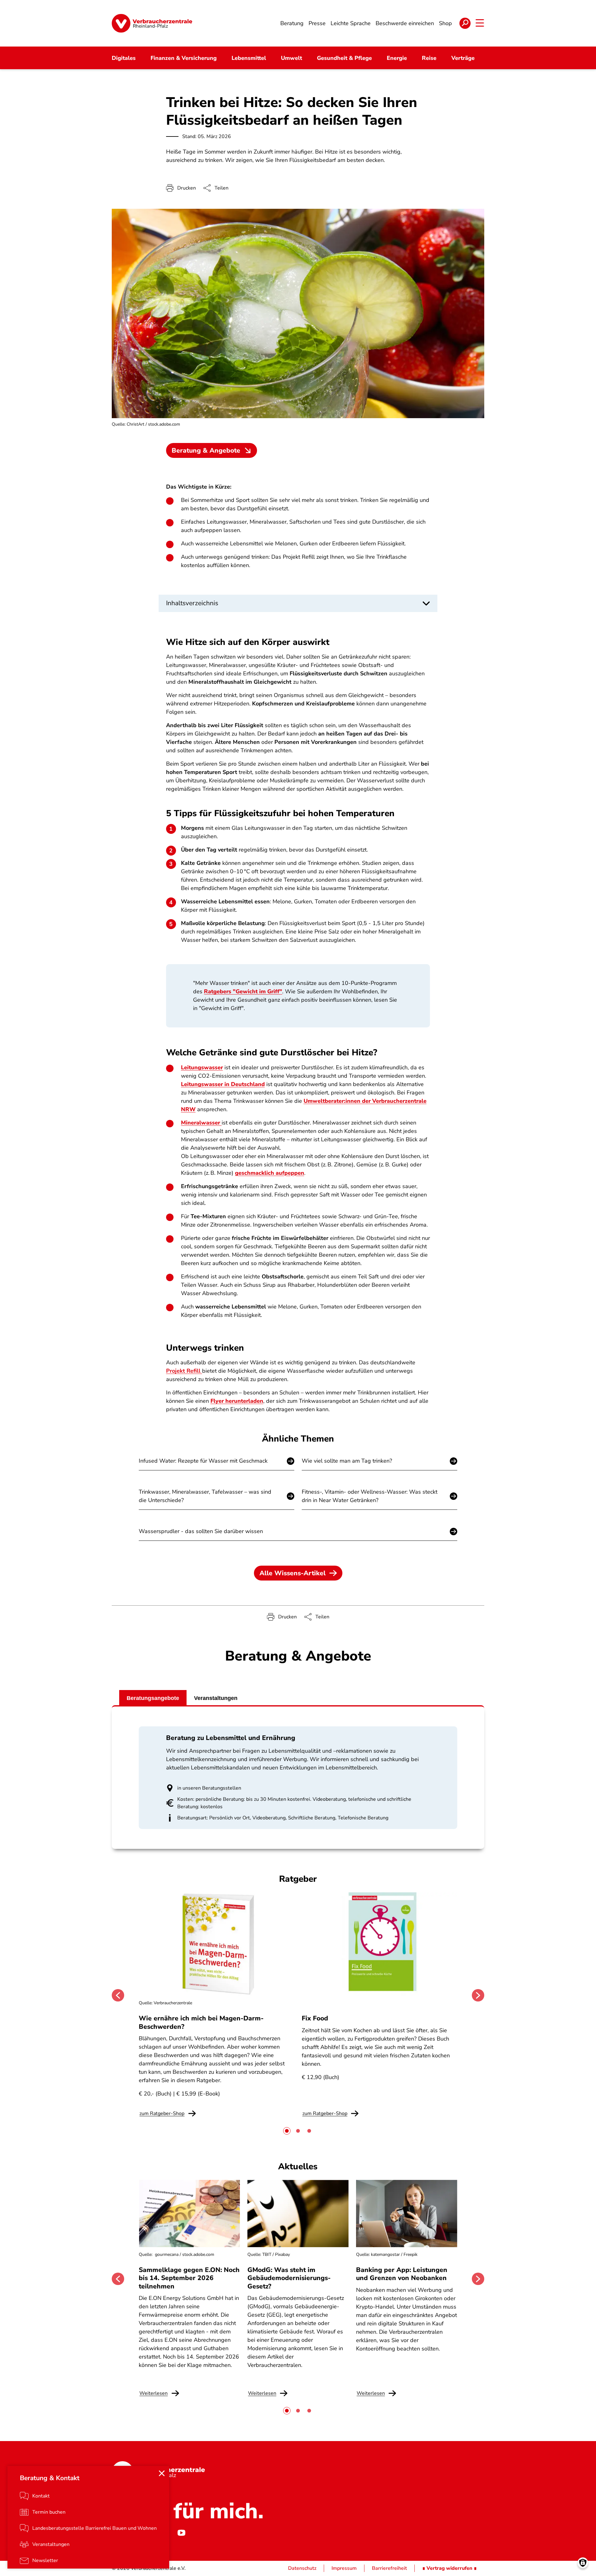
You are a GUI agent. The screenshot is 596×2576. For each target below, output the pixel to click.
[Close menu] (162, 2473)
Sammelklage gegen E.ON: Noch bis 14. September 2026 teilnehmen (189, 2278)
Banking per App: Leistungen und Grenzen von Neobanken (402, 2274)
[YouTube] (181, 2533)
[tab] (287, 2131)
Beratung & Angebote (206, 450)
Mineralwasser (201, 1123)
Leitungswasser (202, 1067)
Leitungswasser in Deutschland (223, 1084)
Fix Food (315, 2018)
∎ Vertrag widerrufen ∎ (449, 2568)
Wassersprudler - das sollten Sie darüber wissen (201, 1531)
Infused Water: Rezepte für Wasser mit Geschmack (203, 1461)
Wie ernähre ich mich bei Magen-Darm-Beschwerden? (201, 2022)
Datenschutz (302, 2568)
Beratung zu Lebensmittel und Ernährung (231, 1738)
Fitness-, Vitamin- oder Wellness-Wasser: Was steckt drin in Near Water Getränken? (370, 1496)
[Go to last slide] (118, 1995)
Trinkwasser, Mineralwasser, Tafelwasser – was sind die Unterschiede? (205, 1496)
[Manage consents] (583, 2563)
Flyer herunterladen (237, 1401)
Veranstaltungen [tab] (216, 1698)
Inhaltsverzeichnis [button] (192, 603)
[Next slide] (478, 1995)
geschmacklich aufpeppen (270, 1173)
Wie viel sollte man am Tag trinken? (347, 1461)
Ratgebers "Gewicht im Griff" (243, 991)
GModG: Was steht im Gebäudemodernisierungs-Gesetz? (289, 2278)
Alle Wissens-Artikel (293, 1573)
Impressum (344, 2568)
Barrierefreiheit (389, 2568)
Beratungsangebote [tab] (153, 1698)
